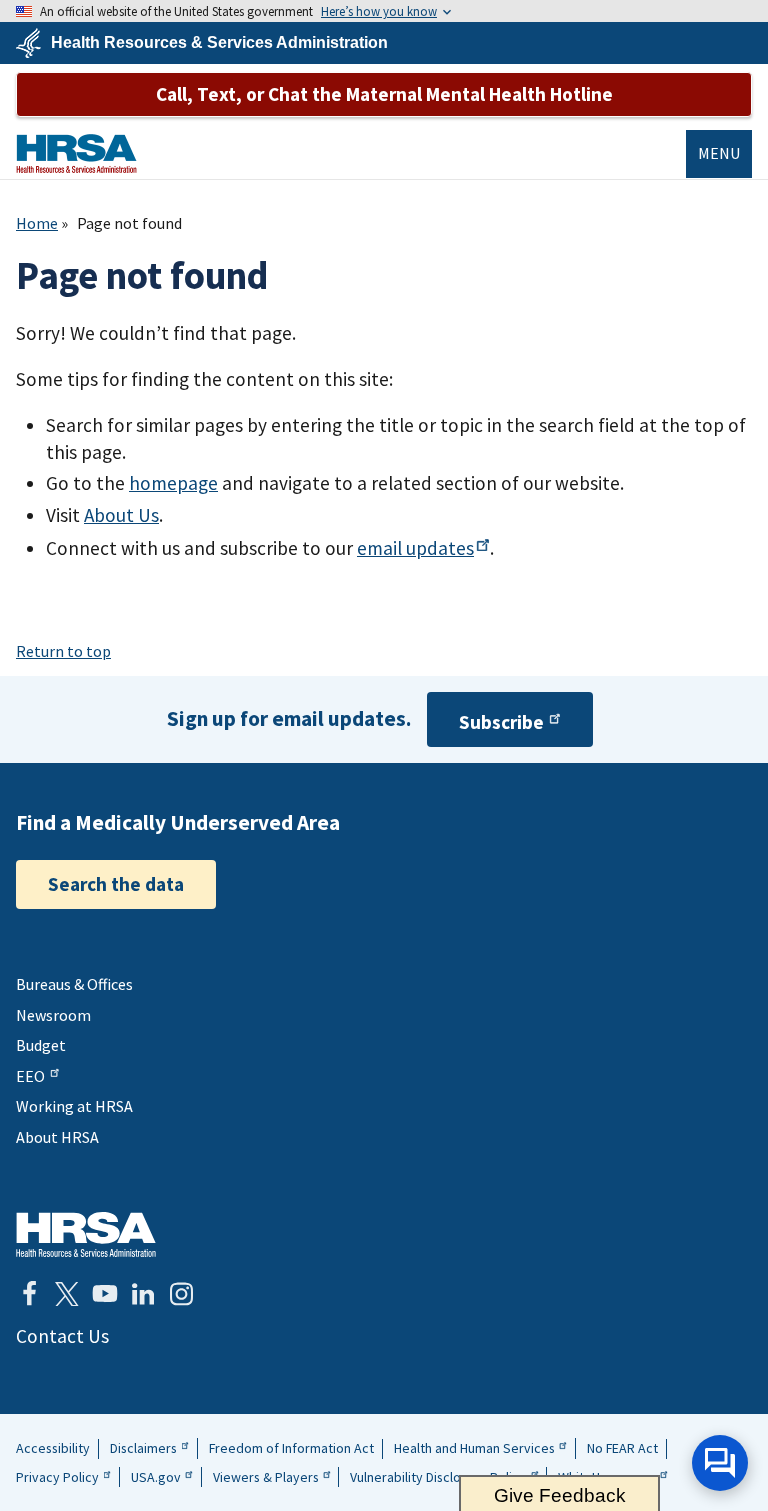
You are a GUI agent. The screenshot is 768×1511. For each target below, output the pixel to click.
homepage (173, 483)
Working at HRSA (74, 1106)
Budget (41, 1045)
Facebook (29, 1294)
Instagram (181, 1294)
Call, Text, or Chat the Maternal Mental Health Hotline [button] (384, 94)
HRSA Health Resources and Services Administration (86, 1234)
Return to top (63, 651)
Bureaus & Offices (74, 984)
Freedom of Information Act (291, 1448)
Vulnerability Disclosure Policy (438, 1477)
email (415, 548)
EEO (30, 1076)
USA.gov (156, 1477)
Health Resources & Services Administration (219, 43)
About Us (121, 515)
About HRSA (57, 1137)
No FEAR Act (622, 1448)
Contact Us (62, 1336)
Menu (719, 153)
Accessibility (53, 1448)
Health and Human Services (474, 1448)
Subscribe (501, 722)
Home (37, 223)
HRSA (76, 153)
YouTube (105, 1294)
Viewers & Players (266, 1477)
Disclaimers (143, 1448)
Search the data (116, 884)
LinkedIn (143, 1294)
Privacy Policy (57, 1477)
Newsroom (53, 1015)
